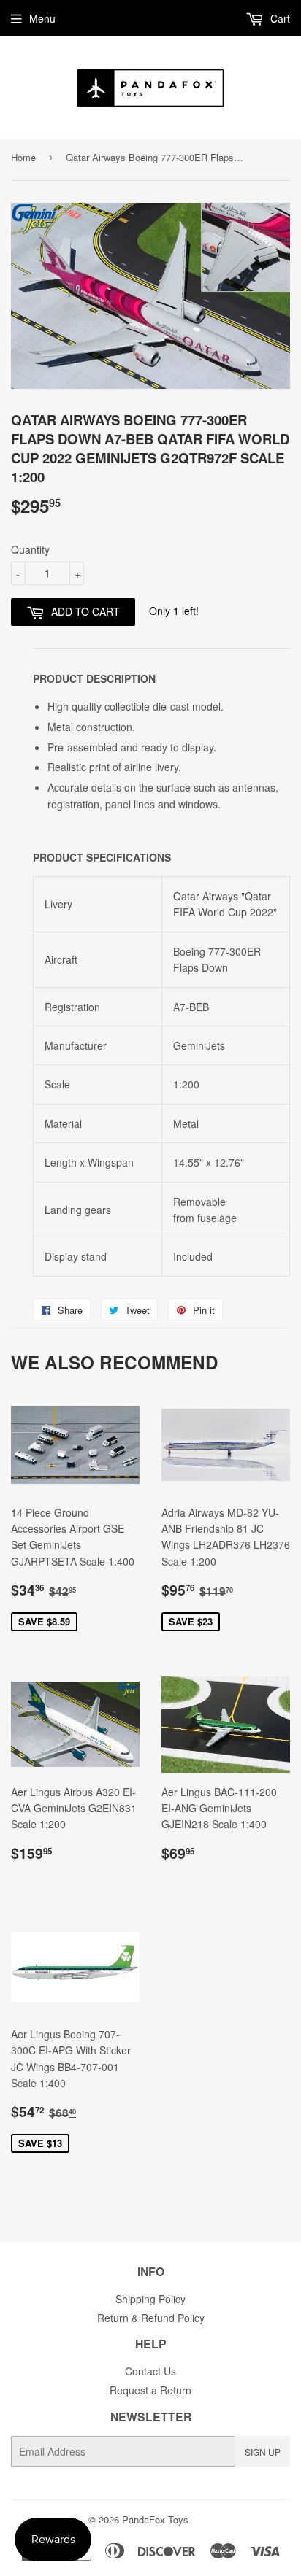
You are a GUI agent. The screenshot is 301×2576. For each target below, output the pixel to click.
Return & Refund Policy (151, 2318)
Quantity (30, 549)
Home (23, 157)
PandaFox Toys (155, 2519)
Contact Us (150, 2371)
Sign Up (263, 2452)
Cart (279, 18)
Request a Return (150, 2390)
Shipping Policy (150, 2299)
